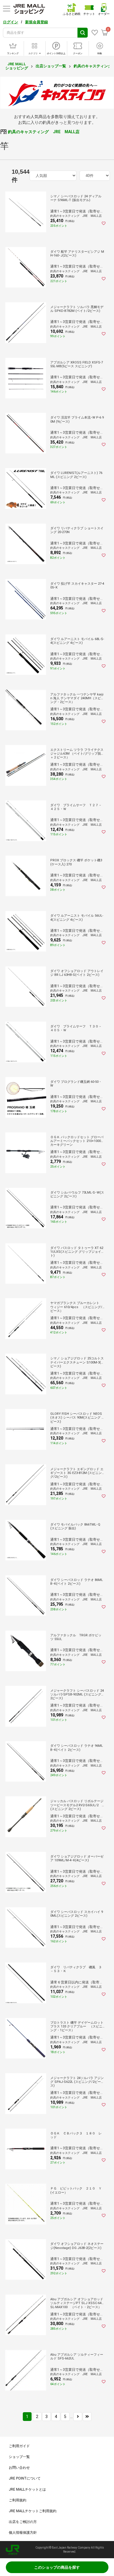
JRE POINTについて (25, 2478)
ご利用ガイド (19, 2446)
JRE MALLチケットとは (27, 2489)
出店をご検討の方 (23, 2522)
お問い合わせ (19, 2468)
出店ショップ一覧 (51, 66)
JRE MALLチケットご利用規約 (33, 2511)
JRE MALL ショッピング (17, 66)
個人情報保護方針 (23, 2533)
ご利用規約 (18, 2500)
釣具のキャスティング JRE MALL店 (44, 132)
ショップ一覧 (19, 2457)
